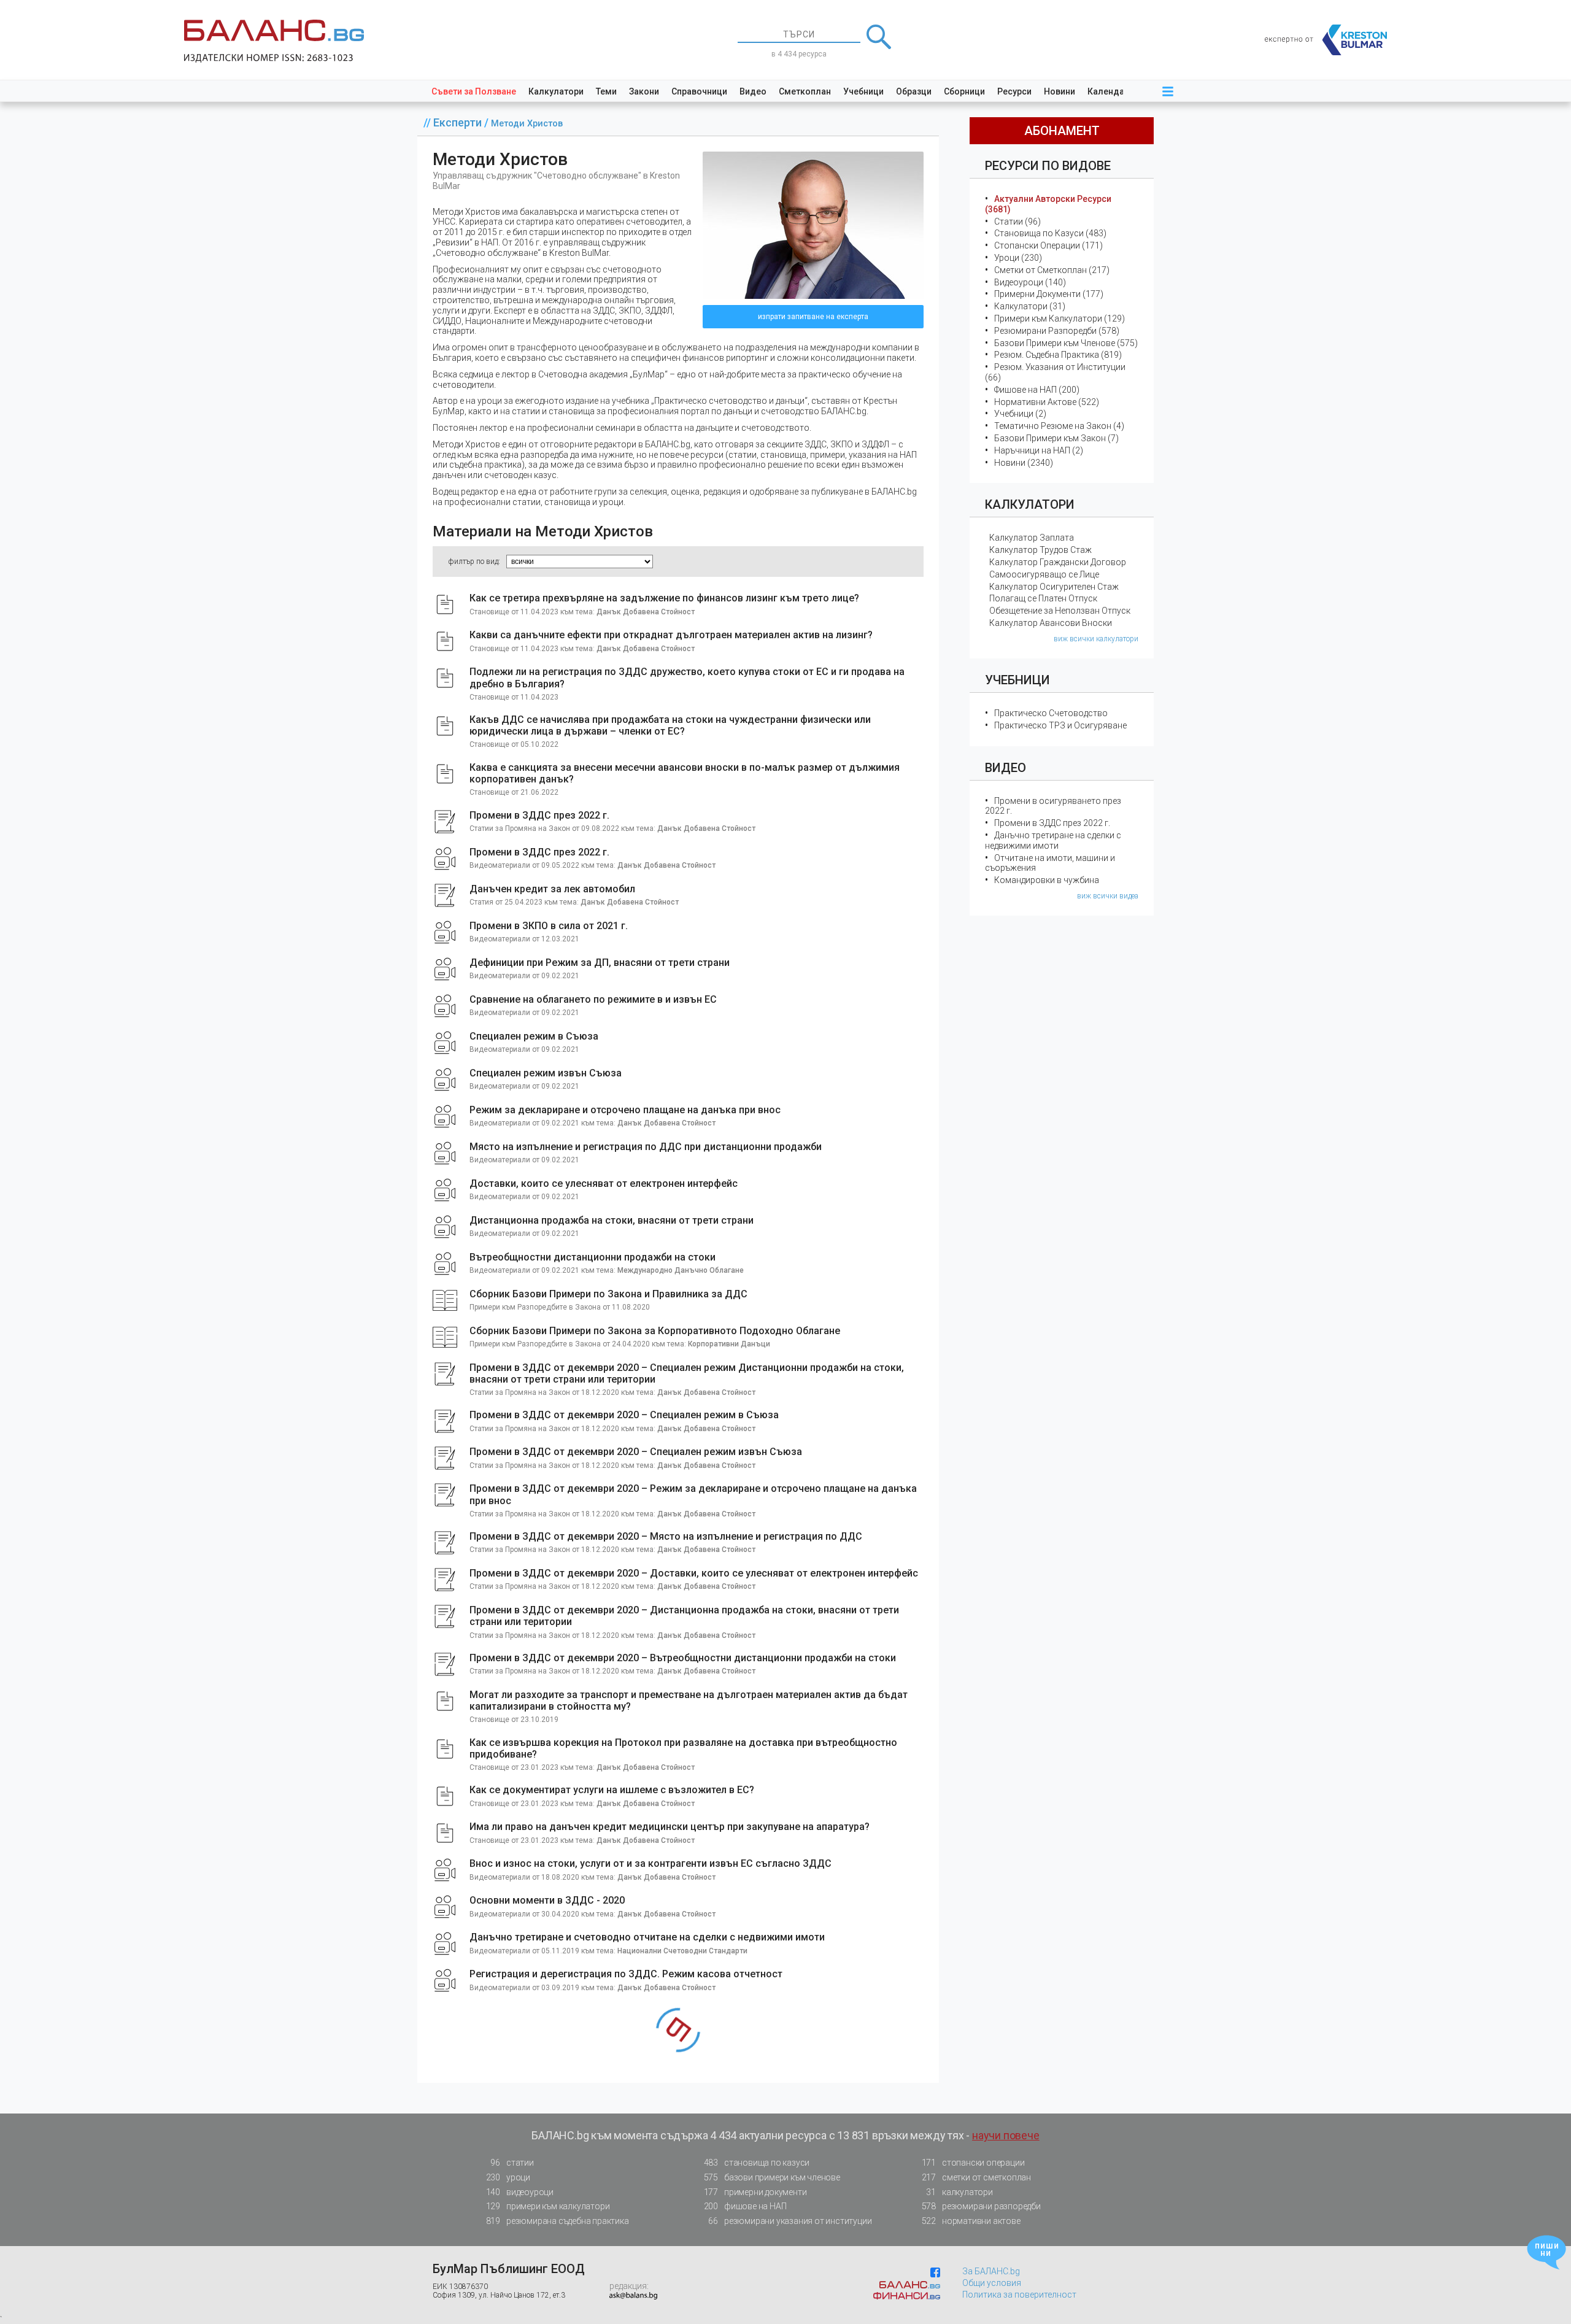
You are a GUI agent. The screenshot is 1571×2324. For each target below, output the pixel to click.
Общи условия (992, 2283)
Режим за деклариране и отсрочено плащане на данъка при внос (625, 1110)
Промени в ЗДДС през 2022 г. (539, 815)
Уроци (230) (1018, 258)
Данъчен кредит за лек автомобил (552, 889)
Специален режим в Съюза (534, 1036)
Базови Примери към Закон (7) (1056, 438)
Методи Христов (527, 124)
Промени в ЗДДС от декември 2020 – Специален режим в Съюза (624, 1415)
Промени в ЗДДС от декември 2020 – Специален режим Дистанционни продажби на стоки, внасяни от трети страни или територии (687, 1373)
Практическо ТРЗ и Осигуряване (1060, 725)
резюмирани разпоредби (981, 2206)
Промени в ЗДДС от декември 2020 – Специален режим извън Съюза (636, 1452)
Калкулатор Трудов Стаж (1040, 550)
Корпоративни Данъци (729, 1344)
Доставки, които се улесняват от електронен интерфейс (604, 1183)
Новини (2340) (1024, 463)
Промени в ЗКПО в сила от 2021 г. (549, 926)
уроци (508, 2177)
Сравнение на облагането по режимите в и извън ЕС (593, 999)
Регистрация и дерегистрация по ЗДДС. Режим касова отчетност (626, 1974)
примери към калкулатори (548, 2206)
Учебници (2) (1020, 414)
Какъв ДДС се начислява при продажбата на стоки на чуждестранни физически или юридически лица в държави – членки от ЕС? (670, 725)
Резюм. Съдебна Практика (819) (1058, 355)
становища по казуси (757, 2163)
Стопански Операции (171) (1048, 245)
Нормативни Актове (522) (1047, 402)
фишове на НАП (745, 2206)
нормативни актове (971, 2221)
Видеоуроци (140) (1030, 282)
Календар (1108, 91)
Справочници (699, 91)
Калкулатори (556, 91)
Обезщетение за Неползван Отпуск (1060, 611)
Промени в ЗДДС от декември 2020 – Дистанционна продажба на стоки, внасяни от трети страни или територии (684, 1616)
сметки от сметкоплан (976, 2177)
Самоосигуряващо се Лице (1044, 574)
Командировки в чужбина (1047, 880)
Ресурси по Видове (1048, 166)
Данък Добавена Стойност (646, 612)
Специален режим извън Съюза (546, 1073)
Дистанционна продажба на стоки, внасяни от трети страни (612, 1220)
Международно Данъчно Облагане (681, 1270)
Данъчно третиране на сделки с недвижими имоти (1053, 840)
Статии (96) (1017, 222)
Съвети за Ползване (474, 91)
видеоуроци (520, 2192)
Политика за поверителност (1019, 2295)
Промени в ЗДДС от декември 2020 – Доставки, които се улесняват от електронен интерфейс (694, 1573)
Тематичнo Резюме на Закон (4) (1059, 426)
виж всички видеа (1108, 896)
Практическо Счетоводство (1051, 713)
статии (512, 2163)
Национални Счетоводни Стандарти (682, 1951)
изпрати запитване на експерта (813, 317)
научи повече (1006, 2135)
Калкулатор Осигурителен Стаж (1054, 587)
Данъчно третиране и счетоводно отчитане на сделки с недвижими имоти (647, 1937)
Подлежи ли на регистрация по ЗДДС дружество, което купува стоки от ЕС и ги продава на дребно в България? (687, 678)
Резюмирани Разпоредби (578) (1057, 331)
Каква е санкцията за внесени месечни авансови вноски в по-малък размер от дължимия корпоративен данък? (685, 773)
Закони (644, 91)
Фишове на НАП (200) (1037, 390)
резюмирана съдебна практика (558, 2221)
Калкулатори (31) (1030, 306)
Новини (1060, 91)
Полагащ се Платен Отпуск (1043, 598)
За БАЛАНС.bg (991, 2271)
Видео (753, 91)
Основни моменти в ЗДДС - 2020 (547, 1900)
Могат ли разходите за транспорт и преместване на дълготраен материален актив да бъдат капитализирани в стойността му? (689, 1701)
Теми (606, 91)
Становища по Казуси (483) (1050, 233)
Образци (914, 91)
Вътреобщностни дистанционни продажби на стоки (593, 1257)
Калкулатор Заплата (1032, 538)
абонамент (1062, 131)
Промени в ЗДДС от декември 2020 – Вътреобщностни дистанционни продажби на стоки (683, 1658)
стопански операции (973, 2163)
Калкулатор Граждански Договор (1058, 562)
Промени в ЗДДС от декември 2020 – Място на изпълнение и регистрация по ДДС (666, 1536)
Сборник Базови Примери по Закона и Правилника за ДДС (608, 1294)
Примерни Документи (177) (1049, 294)
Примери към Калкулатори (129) (1060, 318)
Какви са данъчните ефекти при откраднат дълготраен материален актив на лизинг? (671, 635)
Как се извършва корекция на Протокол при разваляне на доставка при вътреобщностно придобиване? (683, 1748)
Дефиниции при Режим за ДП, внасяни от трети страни (600, 963)
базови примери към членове (772, 2177)
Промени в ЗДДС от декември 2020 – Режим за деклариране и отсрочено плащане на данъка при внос (693, 1494)
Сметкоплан (805, 91)
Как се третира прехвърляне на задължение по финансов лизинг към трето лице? (664, 598)
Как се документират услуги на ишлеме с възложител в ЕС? (612, 1790)
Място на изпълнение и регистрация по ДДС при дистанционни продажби (646, 1147)
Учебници (863, 91)
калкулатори (959, 2192)
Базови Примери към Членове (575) (1066, 343)
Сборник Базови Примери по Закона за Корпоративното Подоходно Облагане (655, 1331)
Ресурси (1014, 91)
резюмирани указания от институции (790, 2221)
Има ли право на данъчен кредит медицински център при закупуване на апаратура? (670, 1827)
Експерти (459, 122)
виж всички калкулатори (1096, 639)
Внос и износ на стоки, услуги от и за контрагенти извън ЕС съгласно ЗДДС (650, 1863)
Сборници (964, 91)
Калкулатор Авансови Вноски (1051, 623)
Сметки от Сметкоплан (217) (1052, 270)
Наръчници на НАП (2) (1039, 450)
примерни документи (755, 2192)
